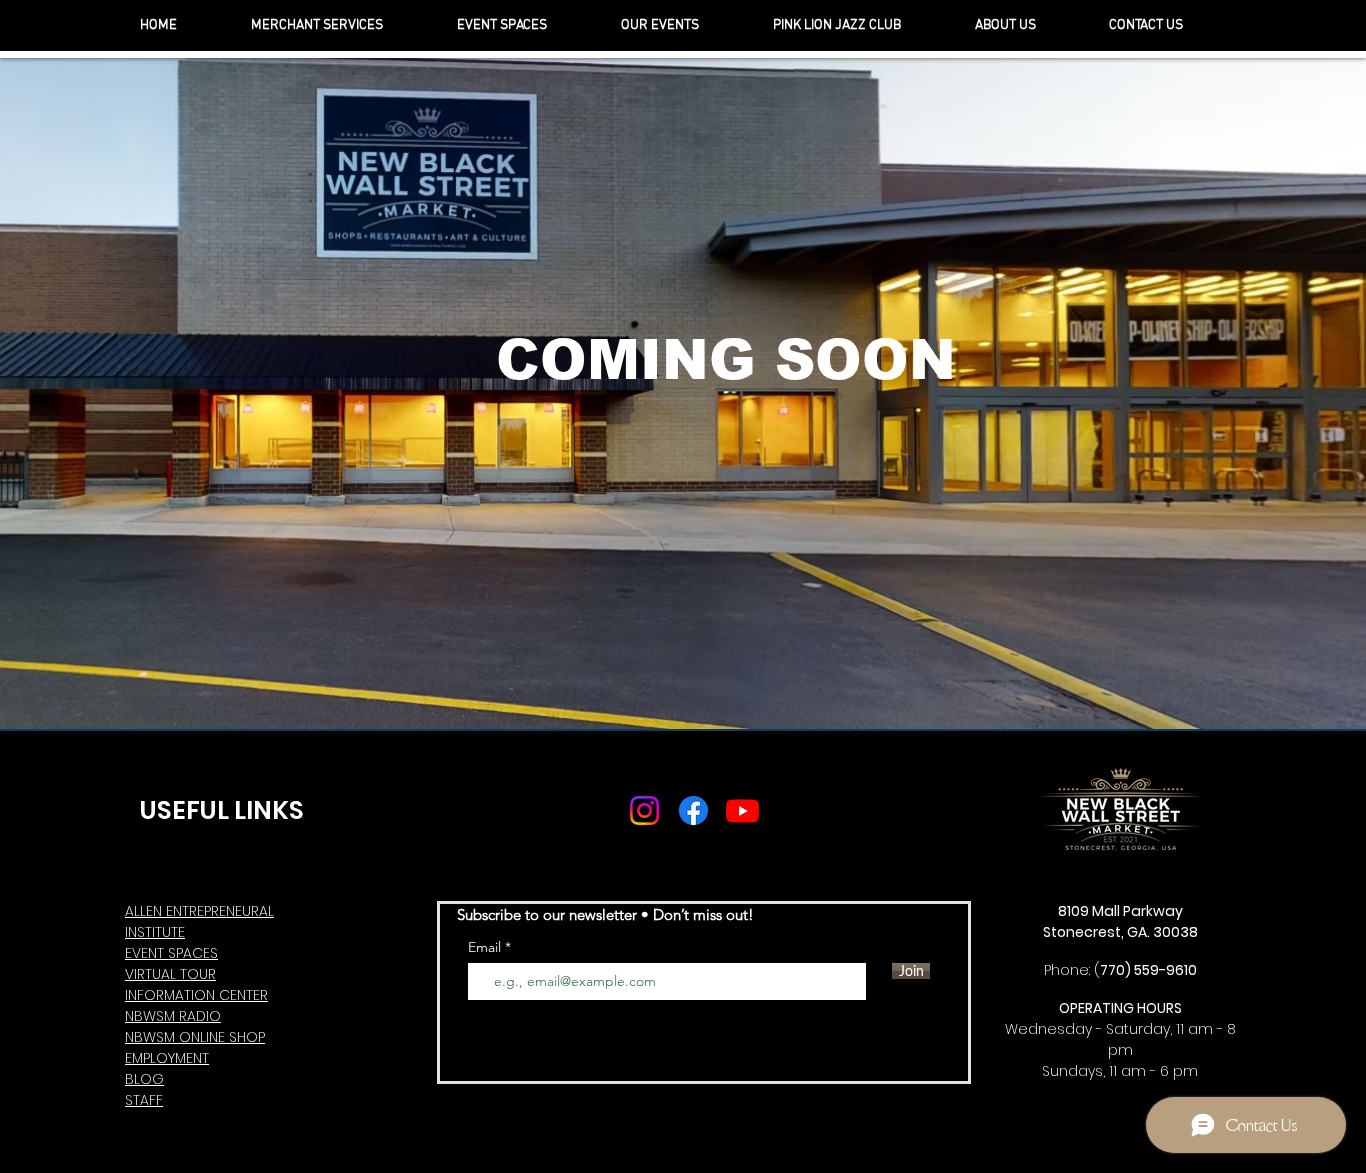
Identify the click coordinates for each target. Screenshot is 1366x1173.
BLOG (144, 1079)
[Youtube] (742, 810)
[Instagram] (644, 810)
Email (486, 947)
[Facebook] (693, 810)
